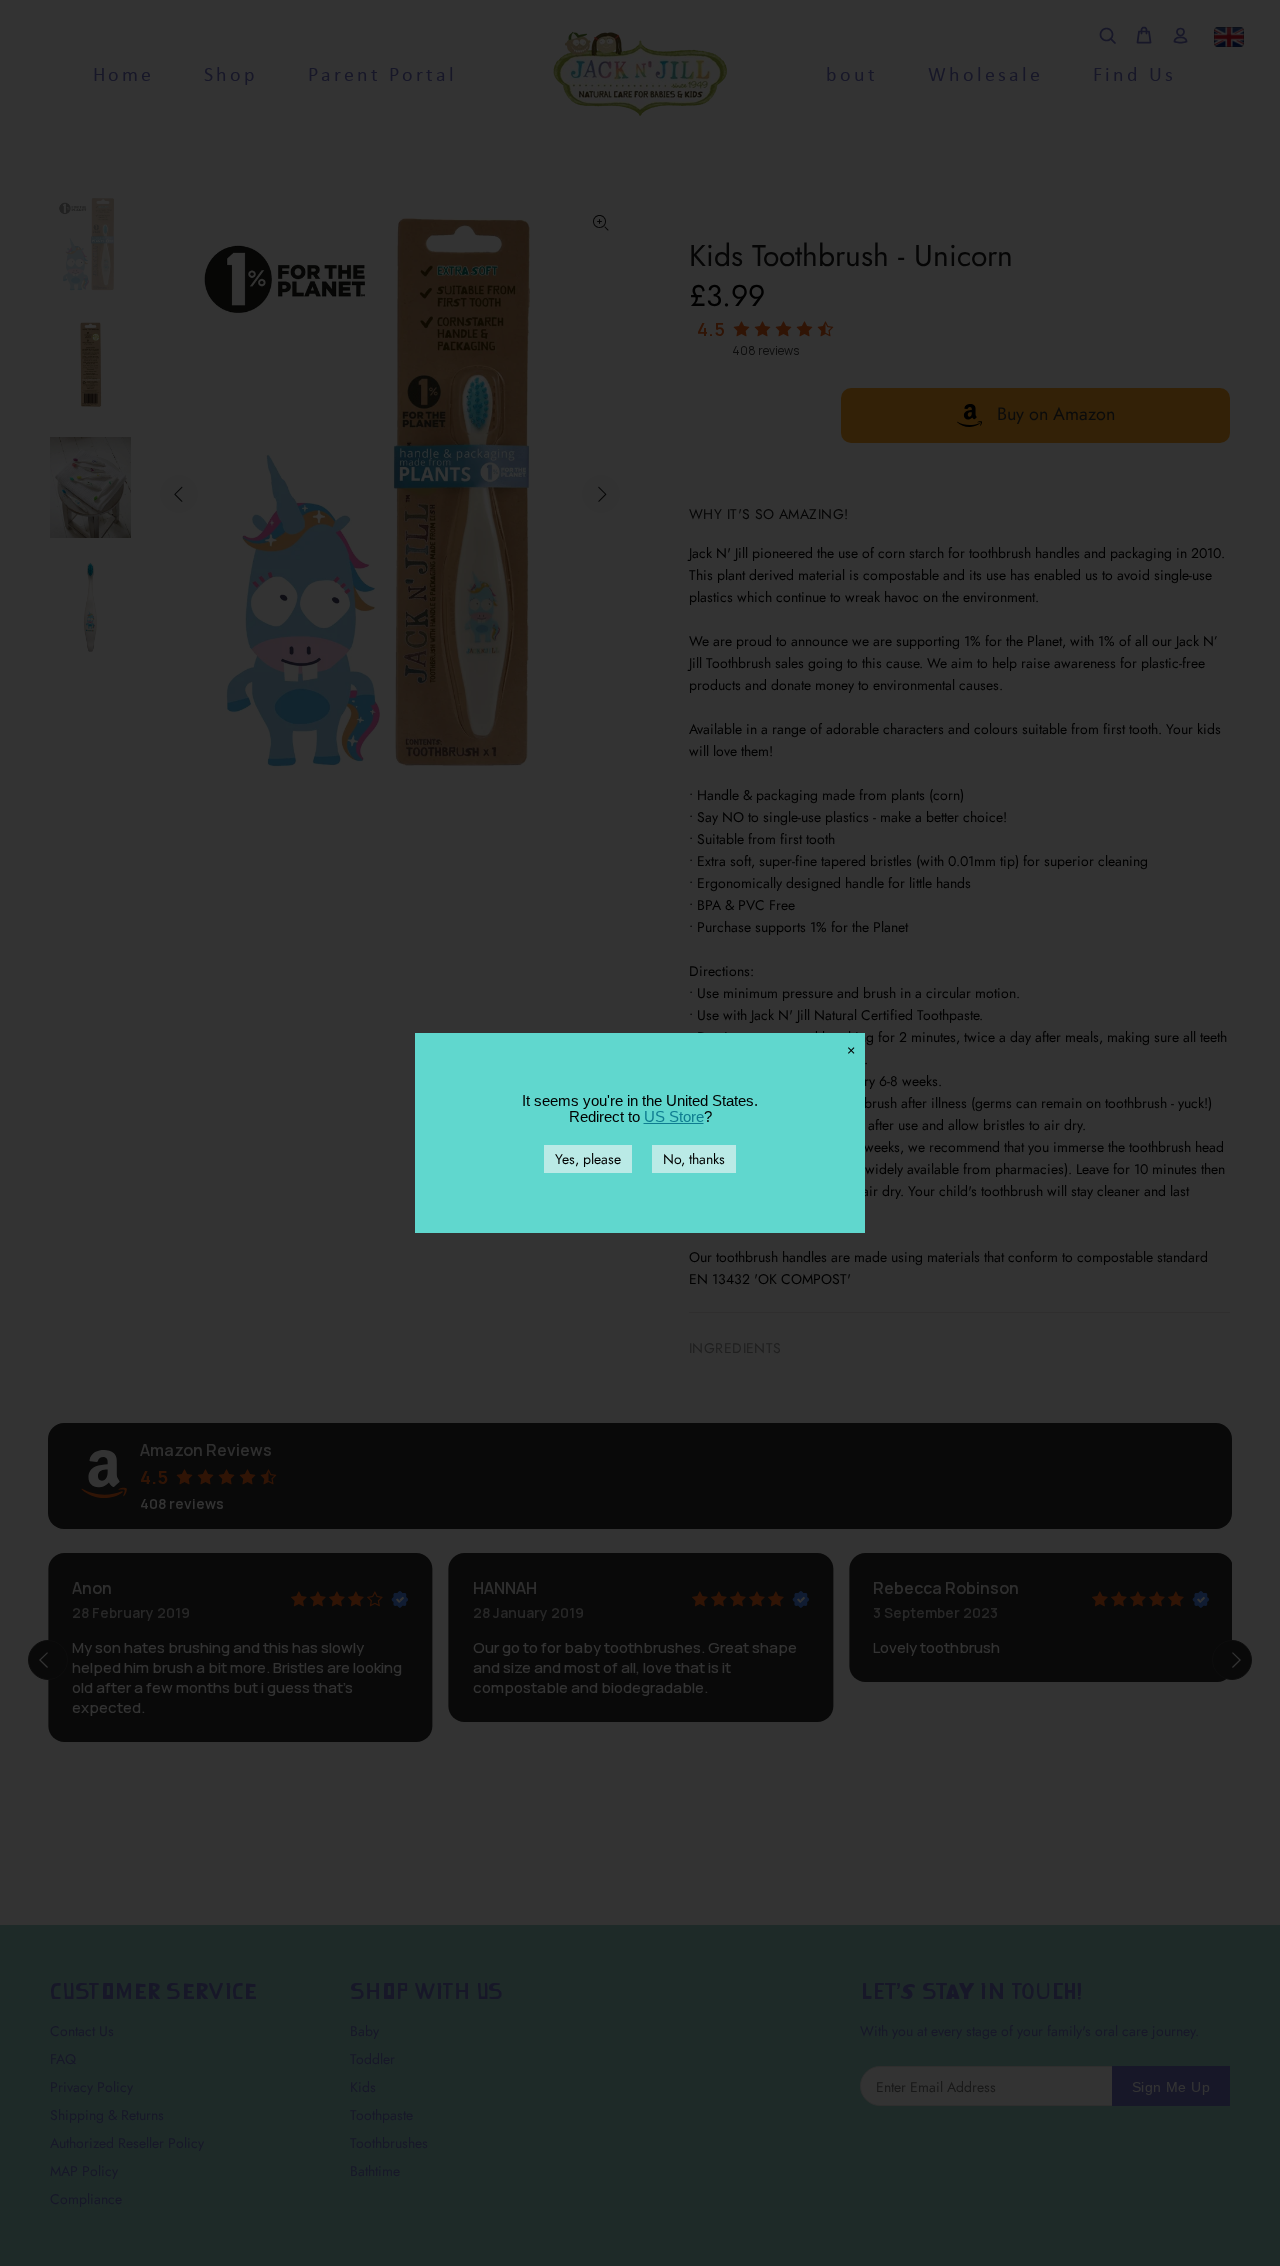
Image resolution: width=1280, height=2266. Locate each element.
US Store (674, 1116)
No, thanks (694, 1159)
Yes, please (588, 1159)
